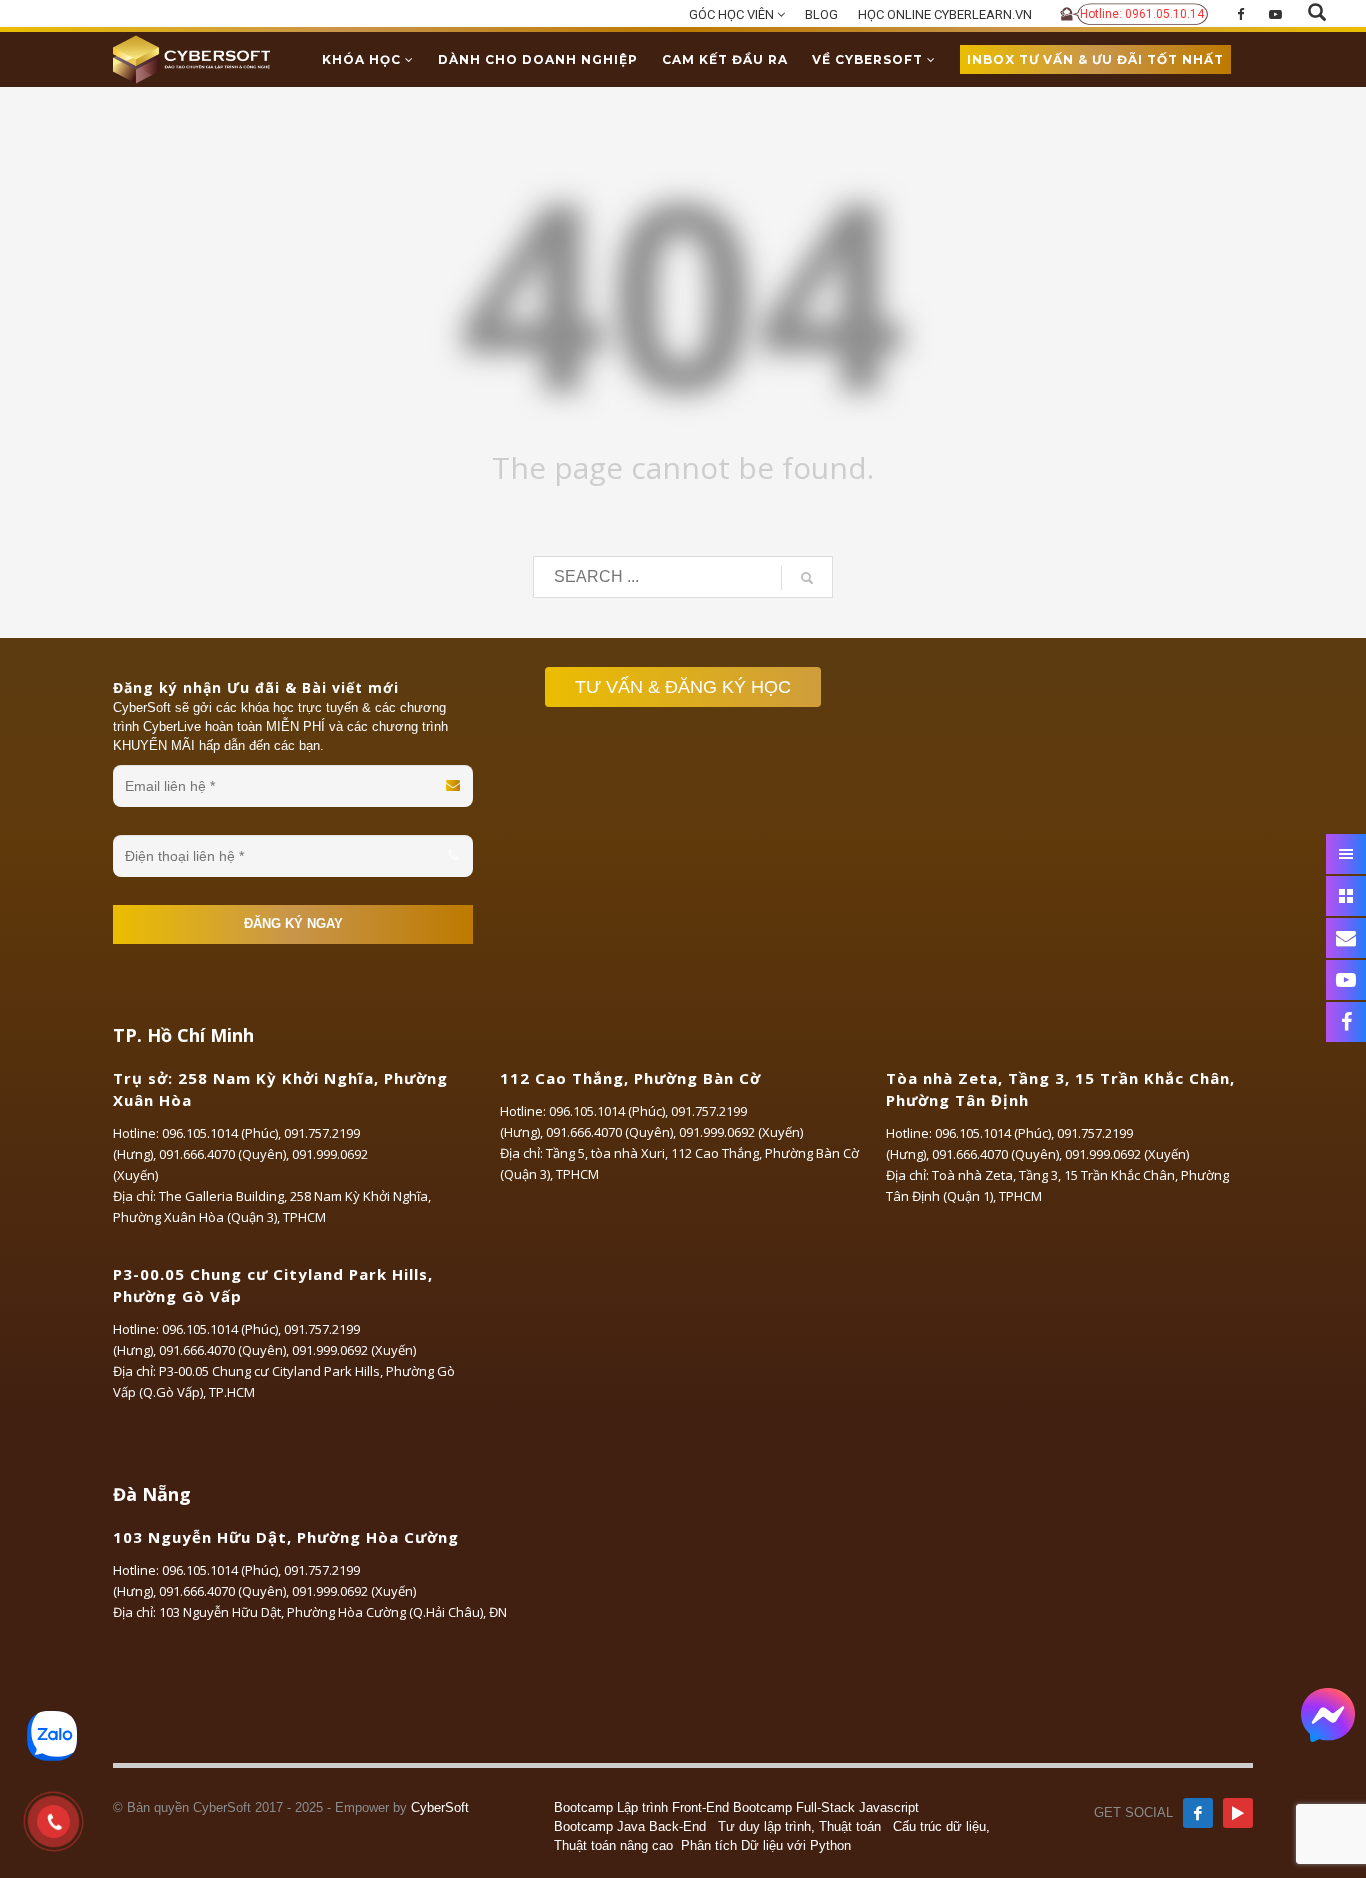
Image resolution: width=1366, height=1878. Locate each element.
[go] (807, 578)
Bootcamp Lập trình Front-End (641, 1807)
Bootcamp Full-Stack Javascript (826, 1807)
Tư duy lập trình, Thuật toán (799, 1826)
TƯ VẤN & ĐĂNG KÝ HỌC (683, 687)
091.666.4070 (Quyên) (222, 1154)
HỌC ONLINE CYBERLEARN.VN (945, 14)
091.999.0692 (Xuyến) (741, 1132)
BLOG (821, 14)
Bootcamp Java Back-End (630, 1826)
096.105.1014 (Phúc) (220, 1133)
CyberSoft (440, 1807)
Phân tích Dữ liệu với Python (766, 1845)
